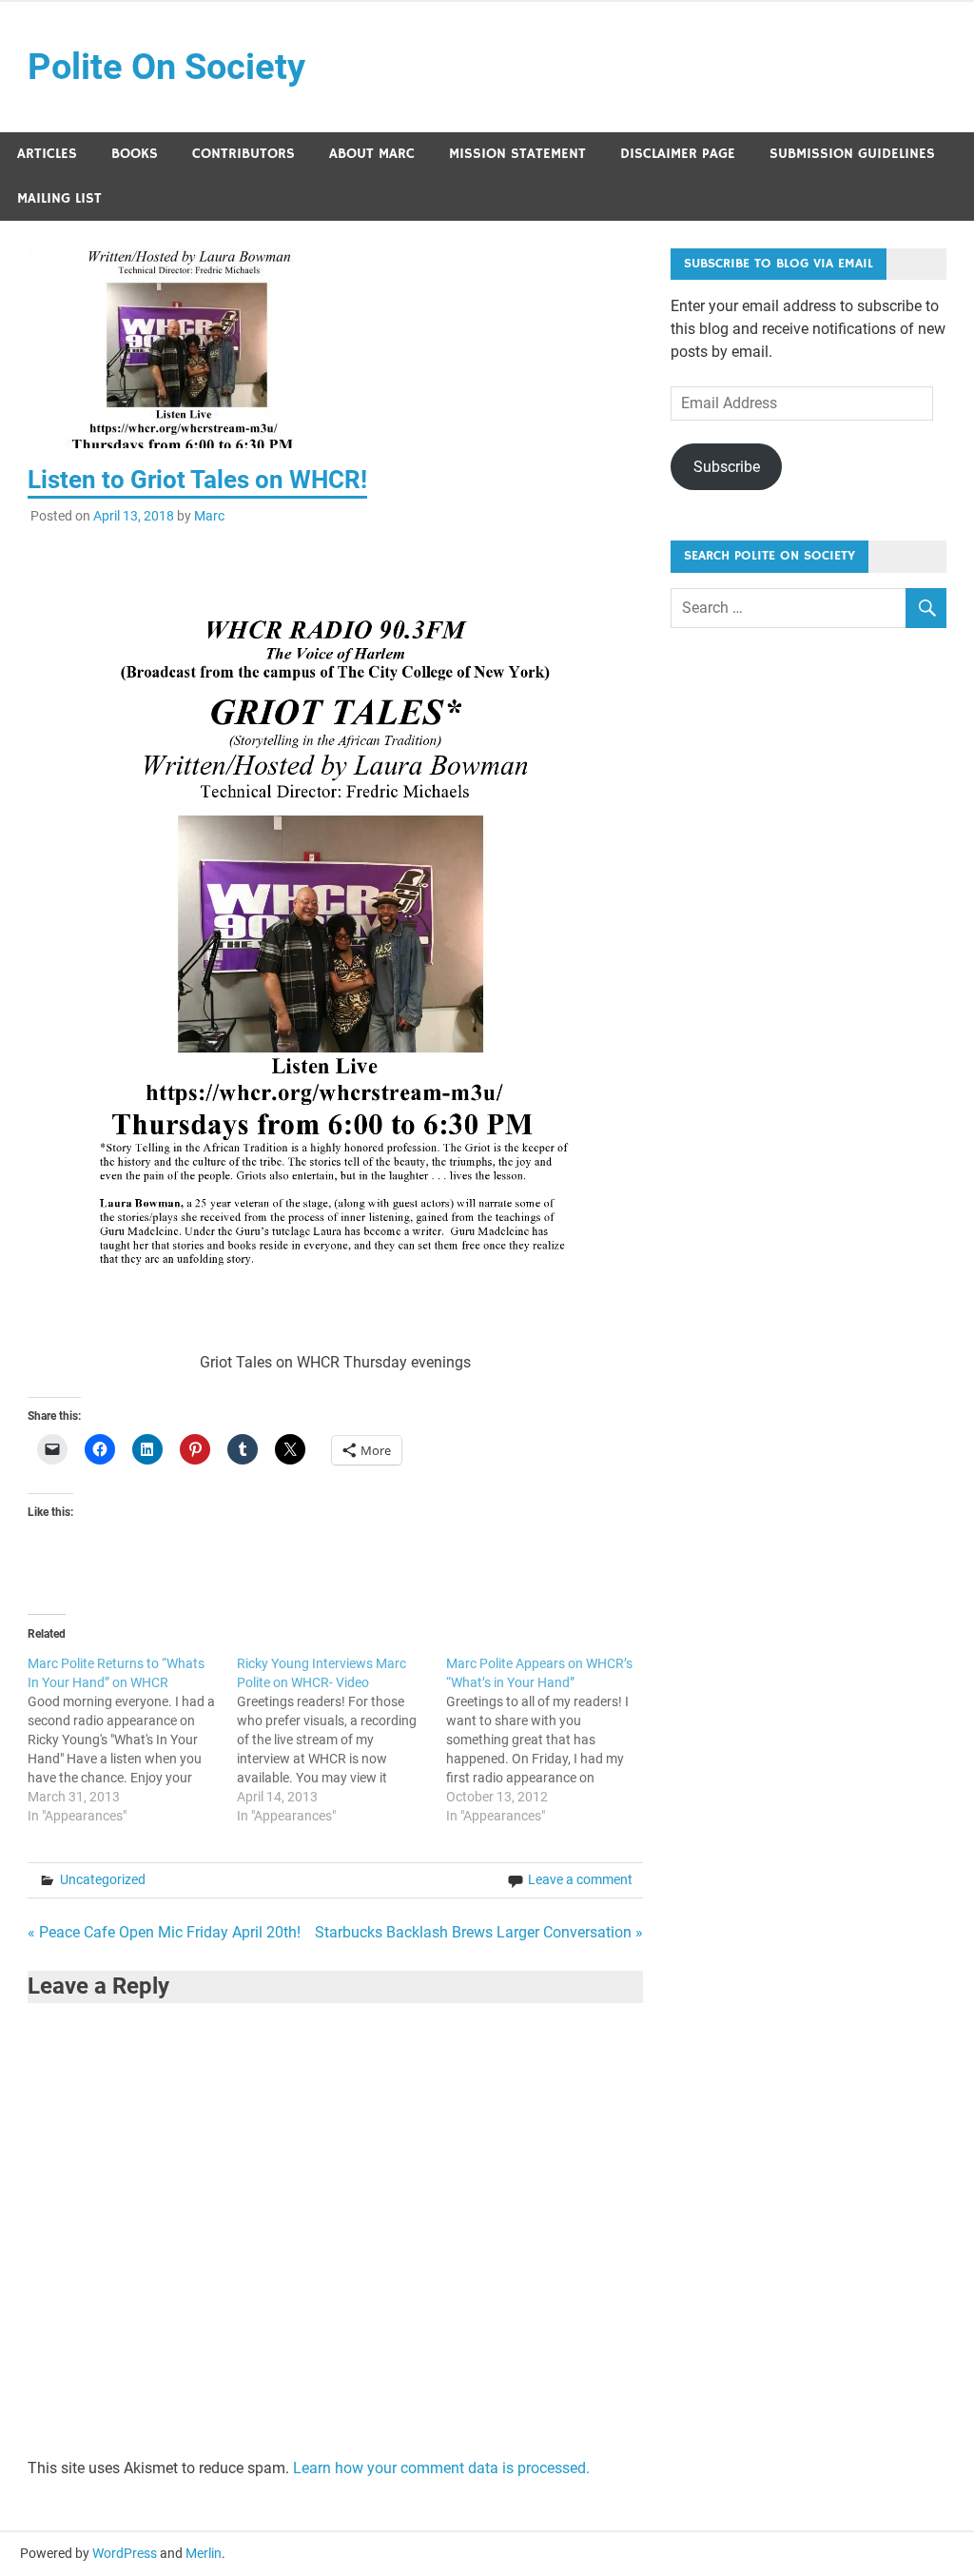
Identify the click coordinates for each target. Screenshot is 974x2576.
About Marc (372, 154)
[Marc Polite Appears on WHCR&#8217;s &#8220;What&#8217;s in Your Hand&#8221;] (551, 1740)
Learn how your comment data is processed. (441, 2468)
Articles (47, 154)
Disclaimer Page (678, 154)
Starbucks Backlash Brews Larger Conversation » (479, 1932)
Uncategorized (103, 1879)
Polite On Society (166, 67)
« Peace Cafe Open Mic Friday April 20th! (164, 1932)
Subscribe (727, 467)
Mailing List (59, 198)
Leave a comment (580, 1879)
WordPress (125, 2553)
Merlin (204, 2553)
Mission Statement (517, 154)
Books (135, 154)
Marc (209, 516)
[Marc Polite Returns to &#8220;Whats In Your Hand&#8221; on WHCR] (132, 1740)
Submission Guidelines (852, 154)
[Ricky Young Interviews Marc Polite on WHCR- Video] (341, 1740)
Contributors (243, 154)
